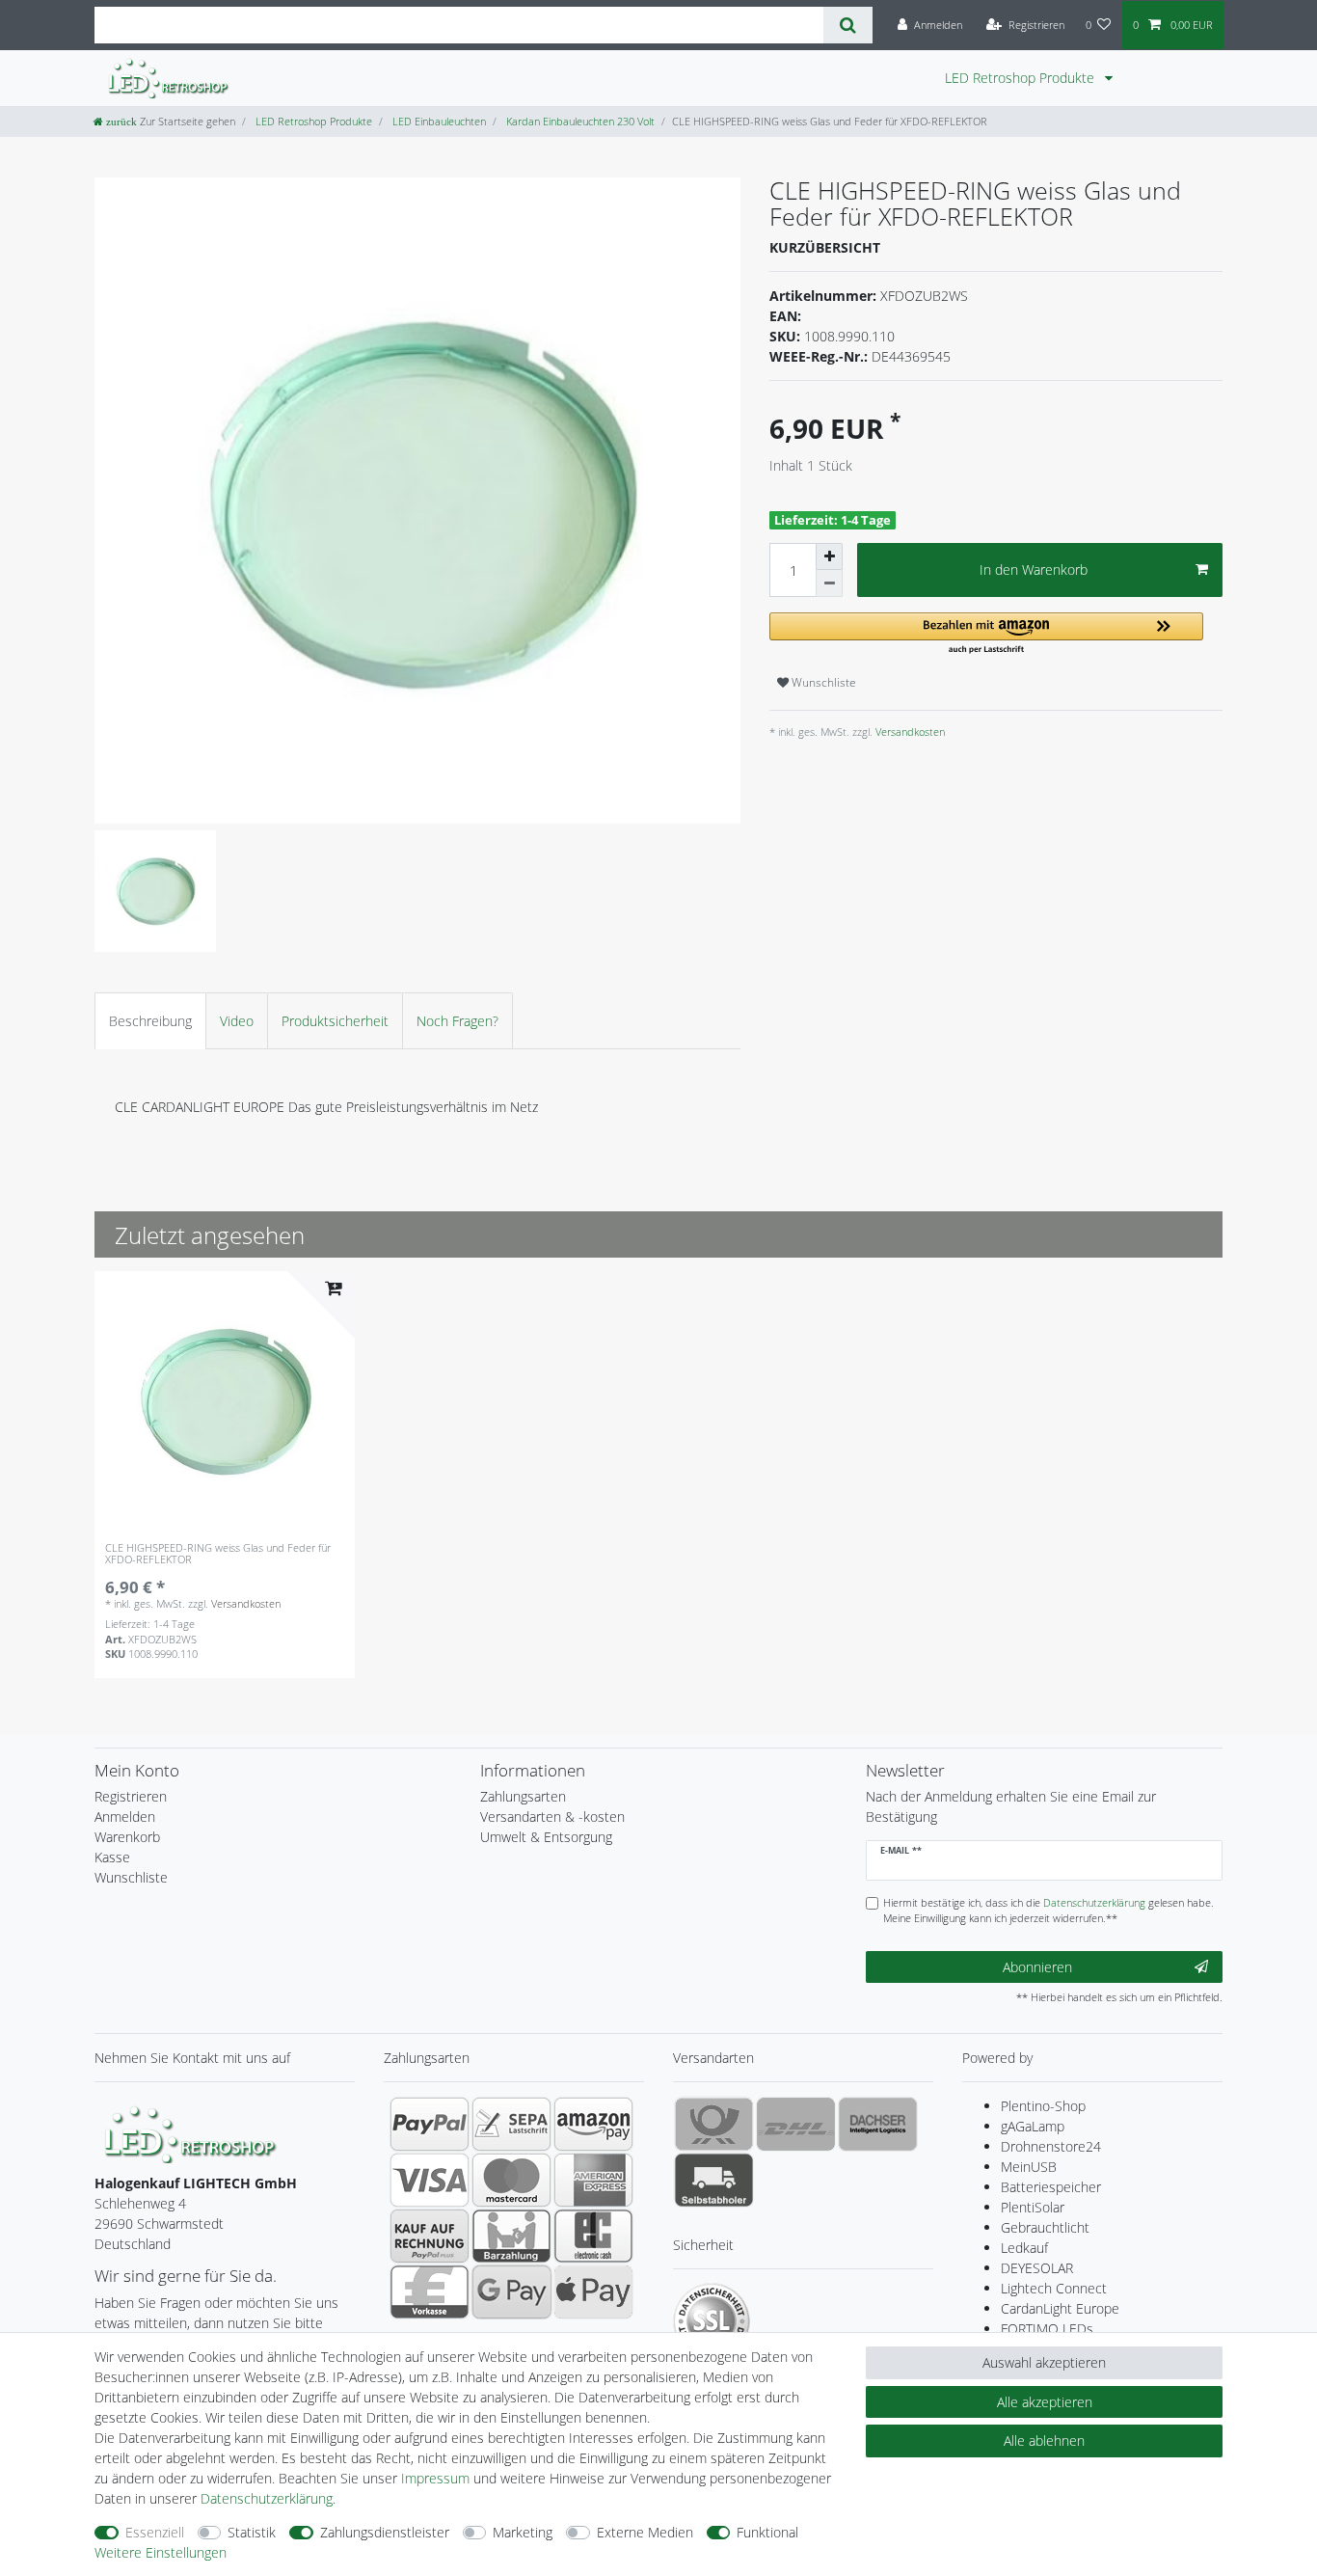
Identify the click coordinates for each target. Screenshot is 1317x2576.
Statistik (252, 2532)
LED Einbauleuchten (438, 121)
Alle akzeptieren (1045, 2402)
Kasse (112, 1857)
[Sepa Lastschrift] (511, 2124)
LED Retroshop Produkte (1021, 78)
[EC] (593, 2236)
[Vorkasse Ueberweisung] (430, 2291)
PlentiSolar (1033, 2207)
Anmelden (125, 1817)
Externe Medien (645, 2532)
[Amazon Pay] (593, 2124)
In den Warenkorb (1034, 569)
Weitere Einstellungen (161, 2552)
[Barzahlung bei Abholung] (511, 2236)
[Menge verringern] (829, 583)
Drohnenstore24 (1051, 2146)
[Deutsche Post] (714, 2124)
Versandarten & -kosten (552, 1817)
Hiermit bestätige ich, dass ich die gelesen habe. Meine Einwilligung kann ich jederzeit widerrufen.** (1048, 1911)
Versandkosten (909, 732)
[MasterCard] (511, 2180)
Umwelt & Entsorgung (546, 1837)
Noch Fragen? (457, 1021)
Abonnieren (1037, 1967)
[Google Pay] (511, 2291)
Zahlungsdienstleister (385, 2532)
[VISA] (430, 2180)
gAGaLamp (1033, 2126)
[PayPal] (430, 2124)
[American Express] (593, 2180)
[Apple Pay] (593, 2291)
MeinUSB (1029, 2167)
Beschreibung (150, 1021)
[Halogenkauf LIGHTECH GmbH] (191, 2133)
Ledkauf (1024, 2248)
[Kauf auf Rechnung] (430, 2236)
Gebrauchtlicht (1045, 2227)
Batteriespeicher (1051, 2187)
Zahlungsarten (523, 1796)
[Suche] (848, 25)
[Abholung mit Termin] (714, 2180)
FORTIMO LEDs (1047, 2329)
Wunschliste (822, 682)
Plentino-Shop (1043, 2106)
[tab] (150, 1021)
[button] (986, 634)
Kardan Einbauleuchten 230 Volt (579, 121)
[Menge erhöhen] (829, 556)
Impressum (435, 2478)
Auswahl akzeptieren (1044, 2362)
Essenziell (155, 2532)
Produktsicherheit (335, 1021)
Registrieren (131, 1796)
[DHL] (796, 2124)
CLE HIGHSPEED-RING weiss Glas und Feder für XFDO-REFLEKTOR (218, 1554)
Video (237, 1021)
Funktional (767, 2532)
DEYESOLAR (1037, 2268)
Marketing (523, 2532)
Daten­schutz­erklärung (267, 2498)
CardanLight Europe (1060, 2308)
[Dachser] (878, 2124)
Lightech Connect (1054, 2288)
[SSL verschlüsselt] (712, 2321)
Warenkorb (127, 1837)
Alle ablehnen (1044, 2440)
